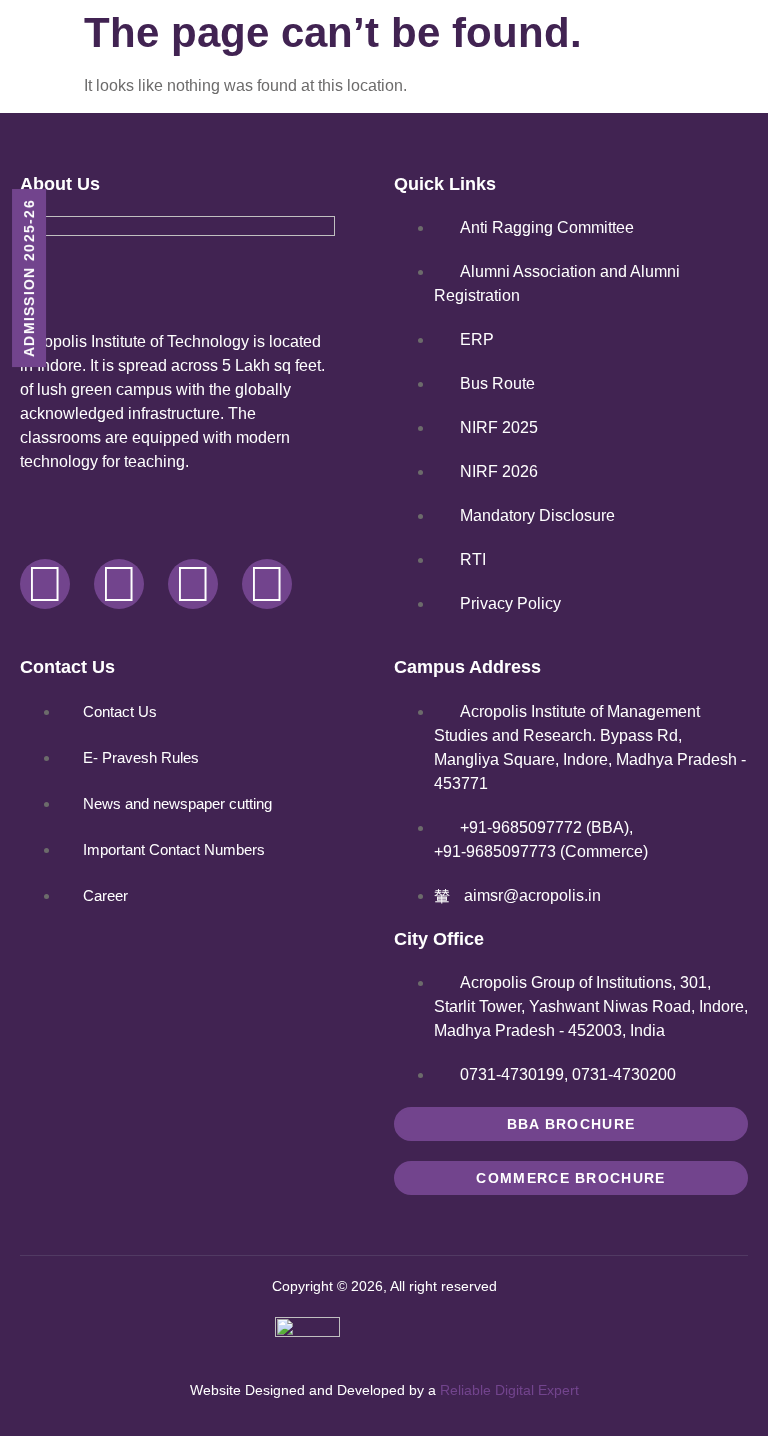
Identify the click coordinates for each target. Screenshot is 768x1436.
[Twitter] (119, 584)
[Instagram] (193, 584)
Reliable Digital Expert (509, 1390)
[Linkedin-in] (267, 584)
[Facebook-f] (45, 584)
